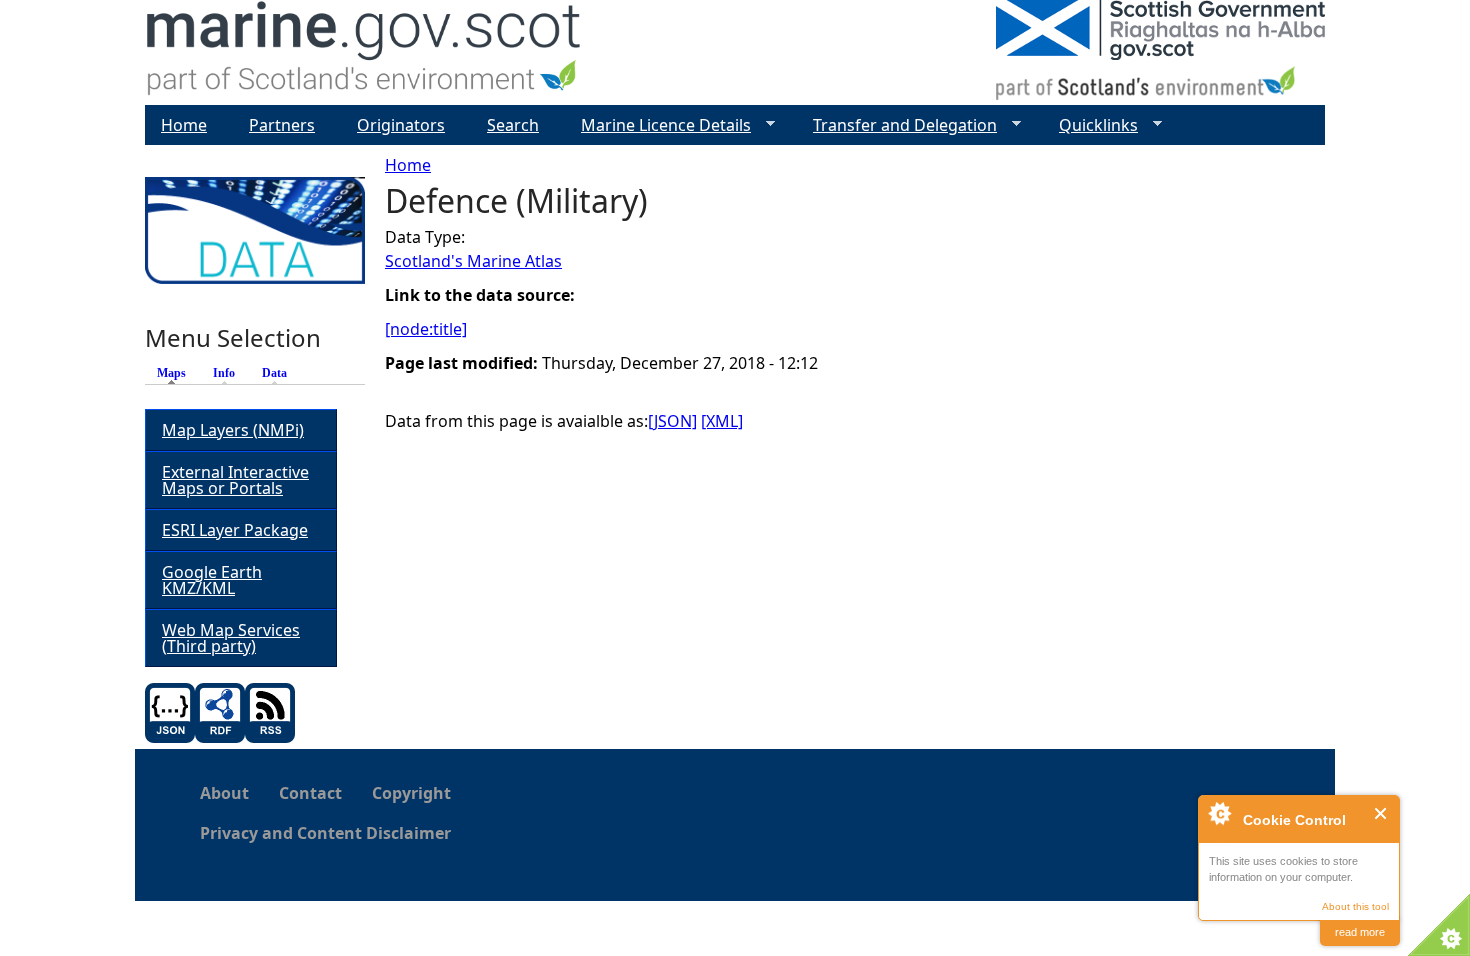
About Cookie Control (1219, 813)
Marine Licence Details (658, 125)
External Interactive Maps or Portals (235, 480)
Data (274, 373)
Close (1381, 813)
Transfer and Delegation (897, 125)
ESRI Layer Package (235, 530)
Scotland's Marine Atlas (473, 261)
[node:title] (426, 329)
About (224, 793)
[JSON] (672, 421)
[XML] (722, 421)
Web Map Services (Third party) (231, 638)
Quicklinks (1090, 125)
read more (1360, 932)
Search (513, 125)
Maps (176, 373)
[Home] (364, 52)
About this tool (1355, 906)
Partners (282, 125)
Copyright (411, 793)
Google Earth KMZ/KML (212, 580)
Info (224, 373)
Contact (310, 793)
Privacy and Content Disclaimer (325, 833)
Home (408, 165)
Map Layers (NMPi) (233, 430)
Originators (401, 125)
